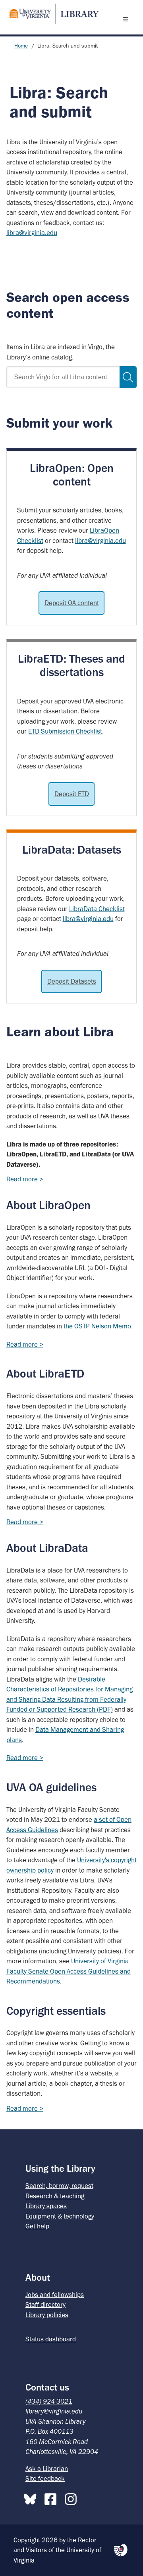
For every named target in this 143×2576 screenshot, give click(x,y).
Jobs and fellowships (55, 2295)
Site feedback (45, 2479)
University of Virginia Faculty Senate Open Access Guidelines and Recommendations (69, 1971)
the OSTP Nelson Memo (97, 1326)
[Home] (51, 14)
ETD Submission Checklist (65, 731)
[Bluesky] (32, 2498)
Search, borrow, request (59, 2186)
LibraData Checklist (97, 909)
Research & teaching (55, 2196)
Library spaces (46, 2206)
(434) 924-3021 (49, 2401)
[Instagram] (73, 2498)
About (38, 2277)
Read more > (25, 1179)
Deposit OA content (72, 603)
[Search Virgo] (128, 377)
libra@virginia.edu (32, 233)
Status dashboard (51, 2339)
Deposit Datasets (72, 981)
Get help (37, 2226)
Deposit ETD (72, 794)
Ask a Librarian (47, 2469)
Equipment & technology (60, 2216)
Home (21, 46)
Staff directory (45, 2305)
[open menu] (128, 19)
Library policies (47, 2315)
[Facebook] (52, 2498)
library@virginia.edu (54, 2411)
